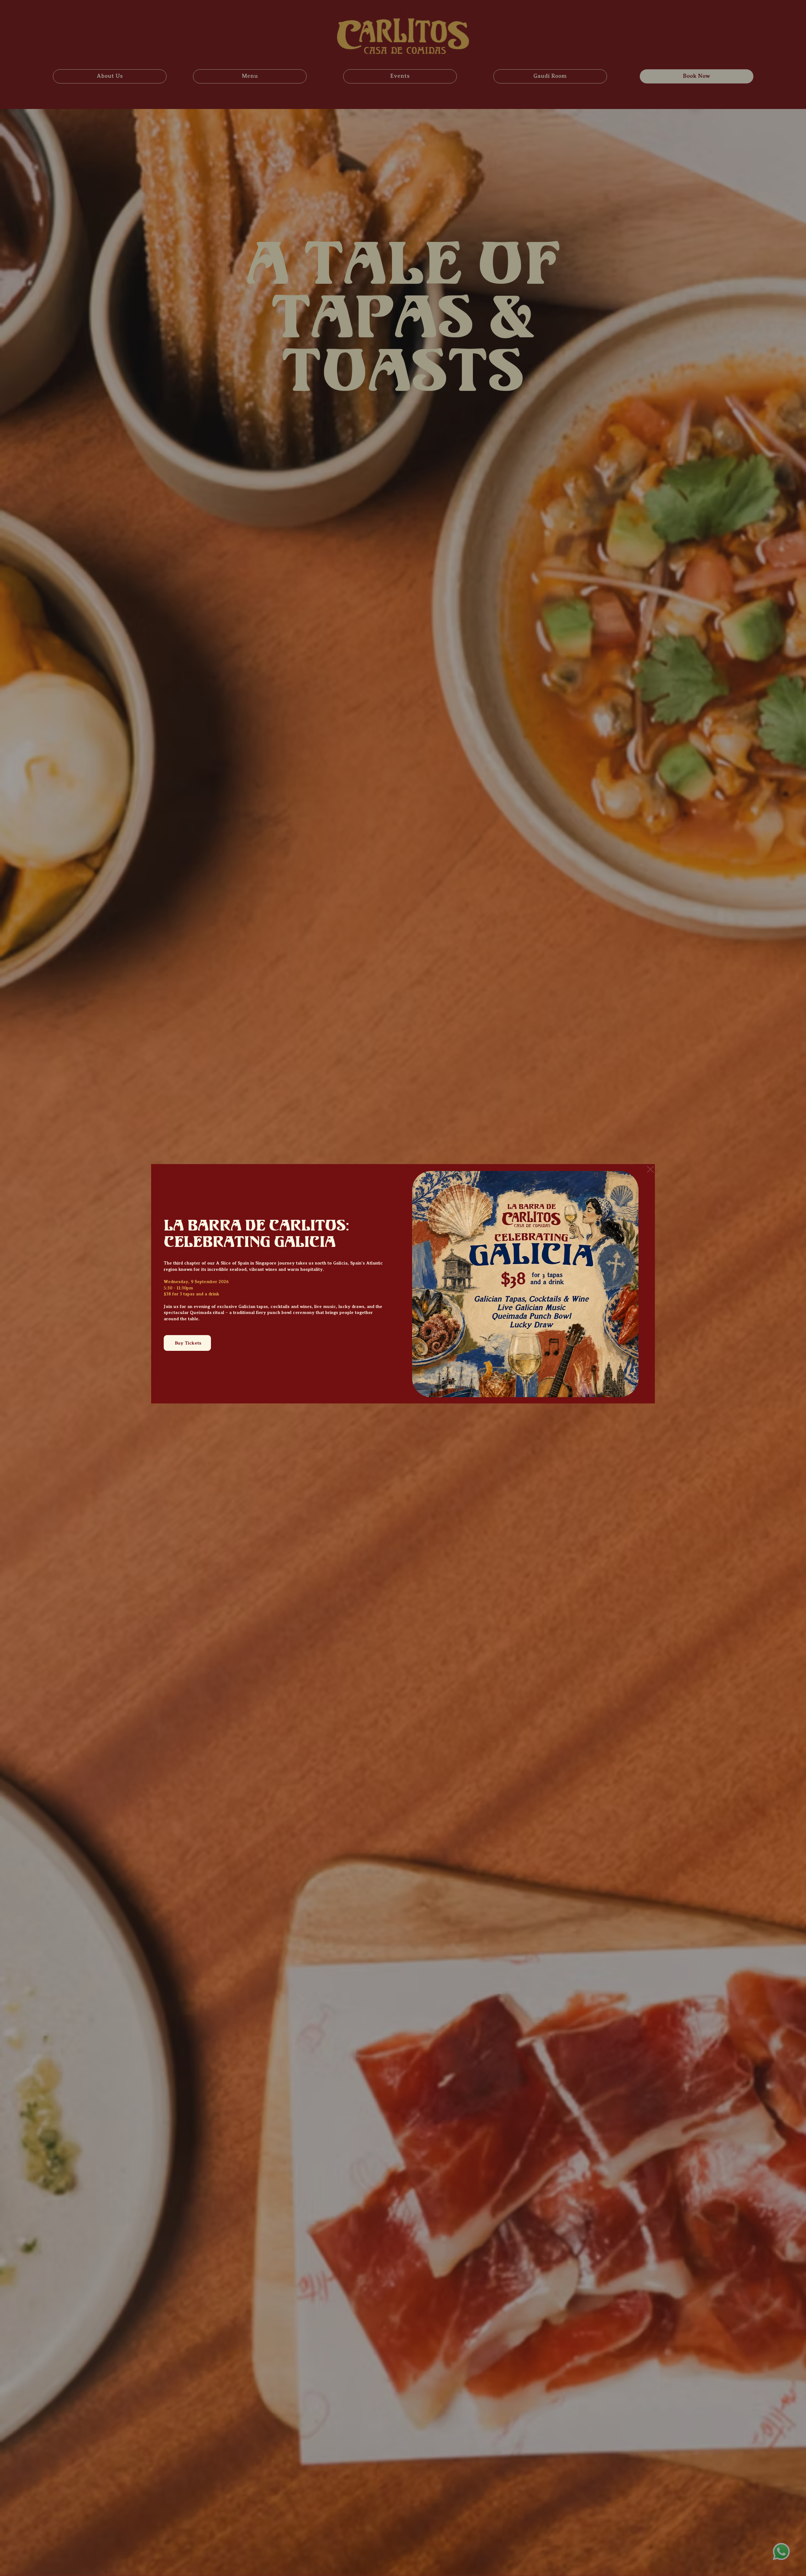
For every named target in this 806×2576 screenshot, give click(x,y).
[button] (650, 1170)
